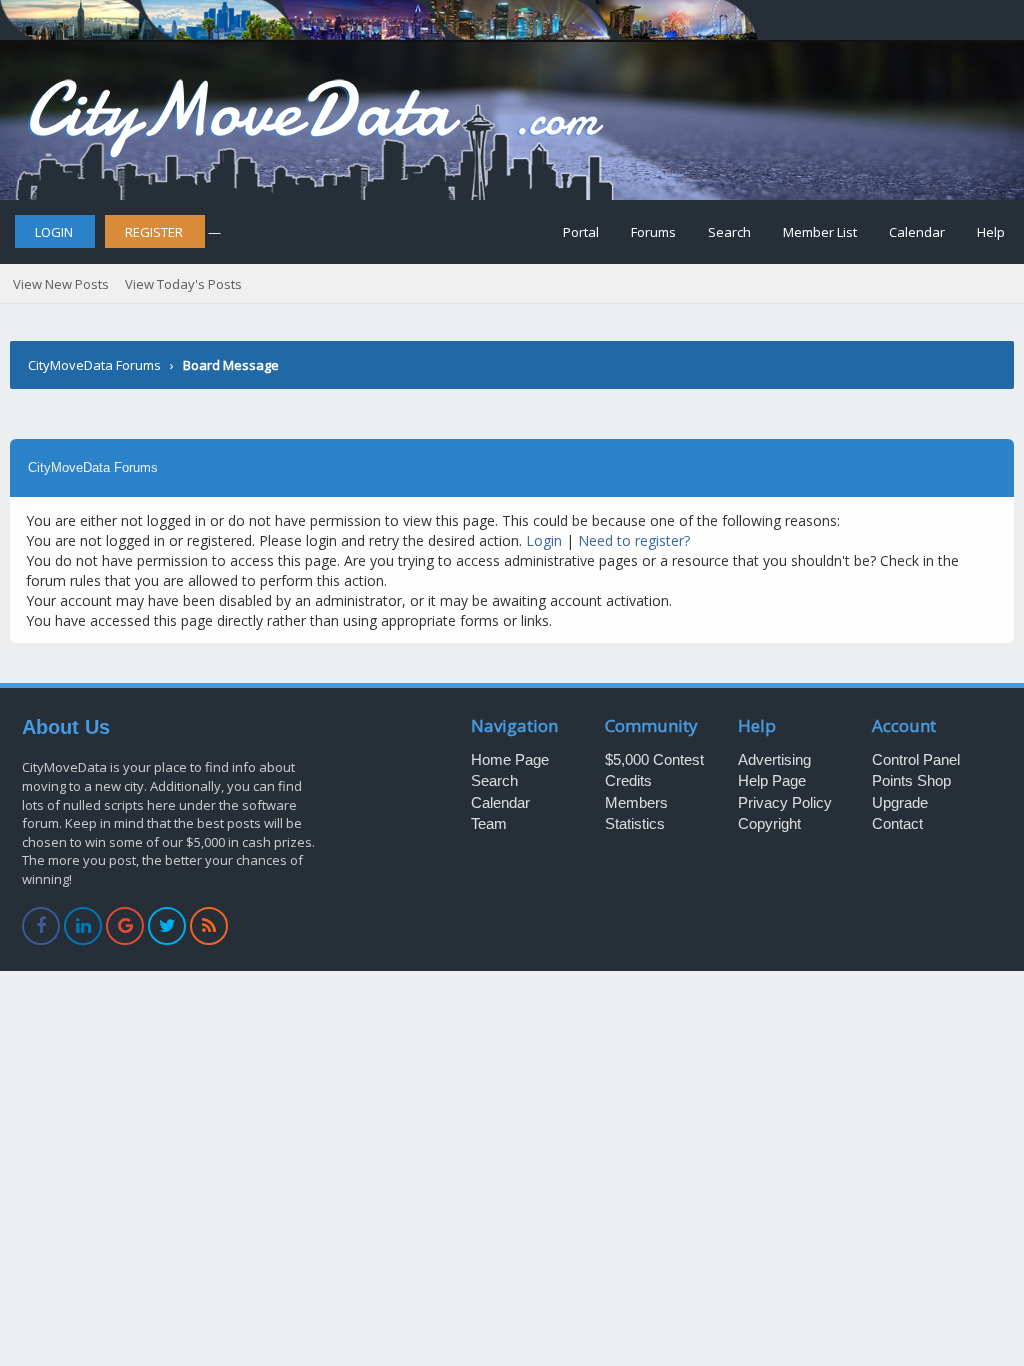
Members (636, 802)
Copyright (769, 823)
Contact (897, 823)
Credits (628, 780)
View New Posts (61, 284)
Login (54, 232)
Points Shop (911, 780)
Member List (820, 232)
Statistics (635, 823)
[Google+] (125, 927)
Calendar (917, 232)
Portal (581, 232)
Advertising (774, 759)
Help (991, 232)
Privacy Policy (785, 802)
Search (729, 232)
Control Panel (916, 759)
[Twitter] (167, 927)
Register (154, 232)
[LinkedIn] (83, 927)
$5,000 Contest (654, 759)
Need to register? (634, 540)
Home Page (510, 759)
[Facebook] (41, 927)
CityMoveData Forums (94, 365)
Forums (653, 232)
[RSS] (209, 927)
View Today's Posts (183, 284)
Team (489, 823)
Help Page (772, 780)
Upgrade (900, 802)
